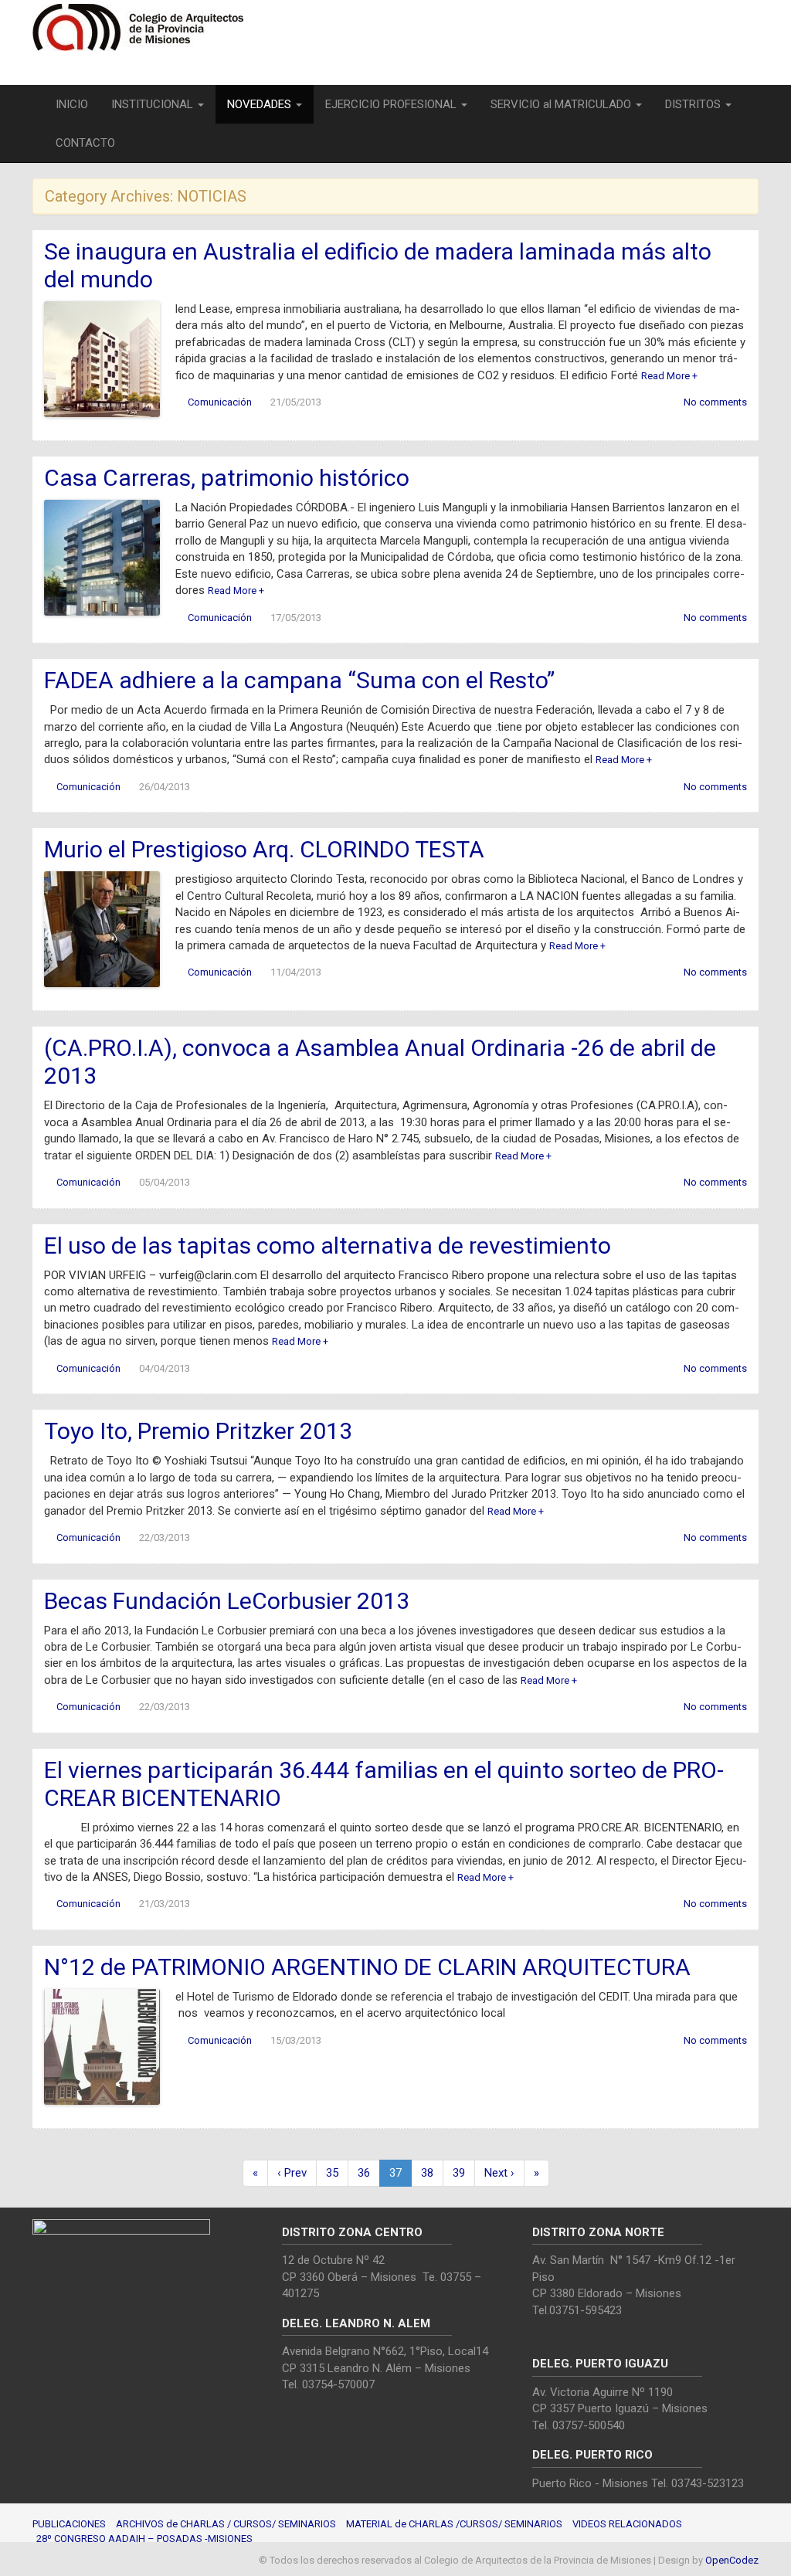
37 (395, 2173)
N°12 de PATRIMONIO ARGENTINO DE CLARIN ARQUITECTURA (367, 1967)
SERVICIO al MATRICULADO (562, 104)
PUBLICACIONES (69, 2524)
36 (364, 2173)
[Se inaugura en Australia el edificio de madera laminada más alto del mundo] (102, 358)
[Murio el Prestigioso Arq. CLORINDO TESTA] (102, 928)
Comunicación (220, 402)
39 (459, 2173)
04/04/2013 (165, 1368)
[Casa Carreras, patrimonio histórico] (102, 557)
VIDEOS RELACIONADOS (627, 2524)
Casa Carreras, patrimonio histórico (227, 478)
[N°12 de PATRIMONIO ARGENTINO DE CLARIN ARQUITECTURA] (102, 2046)
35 (332, 2173)
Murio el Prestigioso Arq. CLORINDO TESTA (264, 849)
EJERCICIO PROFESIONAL (392, 104)
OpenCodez (732, 2560)
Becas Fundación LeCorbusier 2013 (227, 1601)
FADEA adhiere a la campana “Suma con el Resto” (299, 680)
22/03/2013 (165, 1537)
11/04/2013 (296, 972)
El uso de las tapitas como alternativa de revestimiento (328, 1246)
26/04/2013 (165, 787)
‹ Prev (292, 2173)
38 (427, 2173)
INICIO (72, 104)
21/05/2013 (296, 402)
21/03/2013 (165, 1904)
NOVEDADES (261, 104)
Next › (499, 2173)
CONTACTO (85, 143)
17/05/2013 (296, 618)
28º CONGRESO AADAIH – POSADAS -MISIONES (144, 2539)
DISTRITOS (694, 104)
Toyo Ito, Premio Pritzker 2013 (198, 1431)
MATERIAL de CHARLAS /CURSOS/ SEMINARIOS (454, 2524)
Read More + (669, 376)
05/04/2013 (165, 1182)
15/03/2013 (296, 2040)
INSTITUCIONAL (154, 104)
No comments (715, 402)
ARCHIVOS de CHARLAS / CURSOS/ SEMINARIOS (226, 2524)
